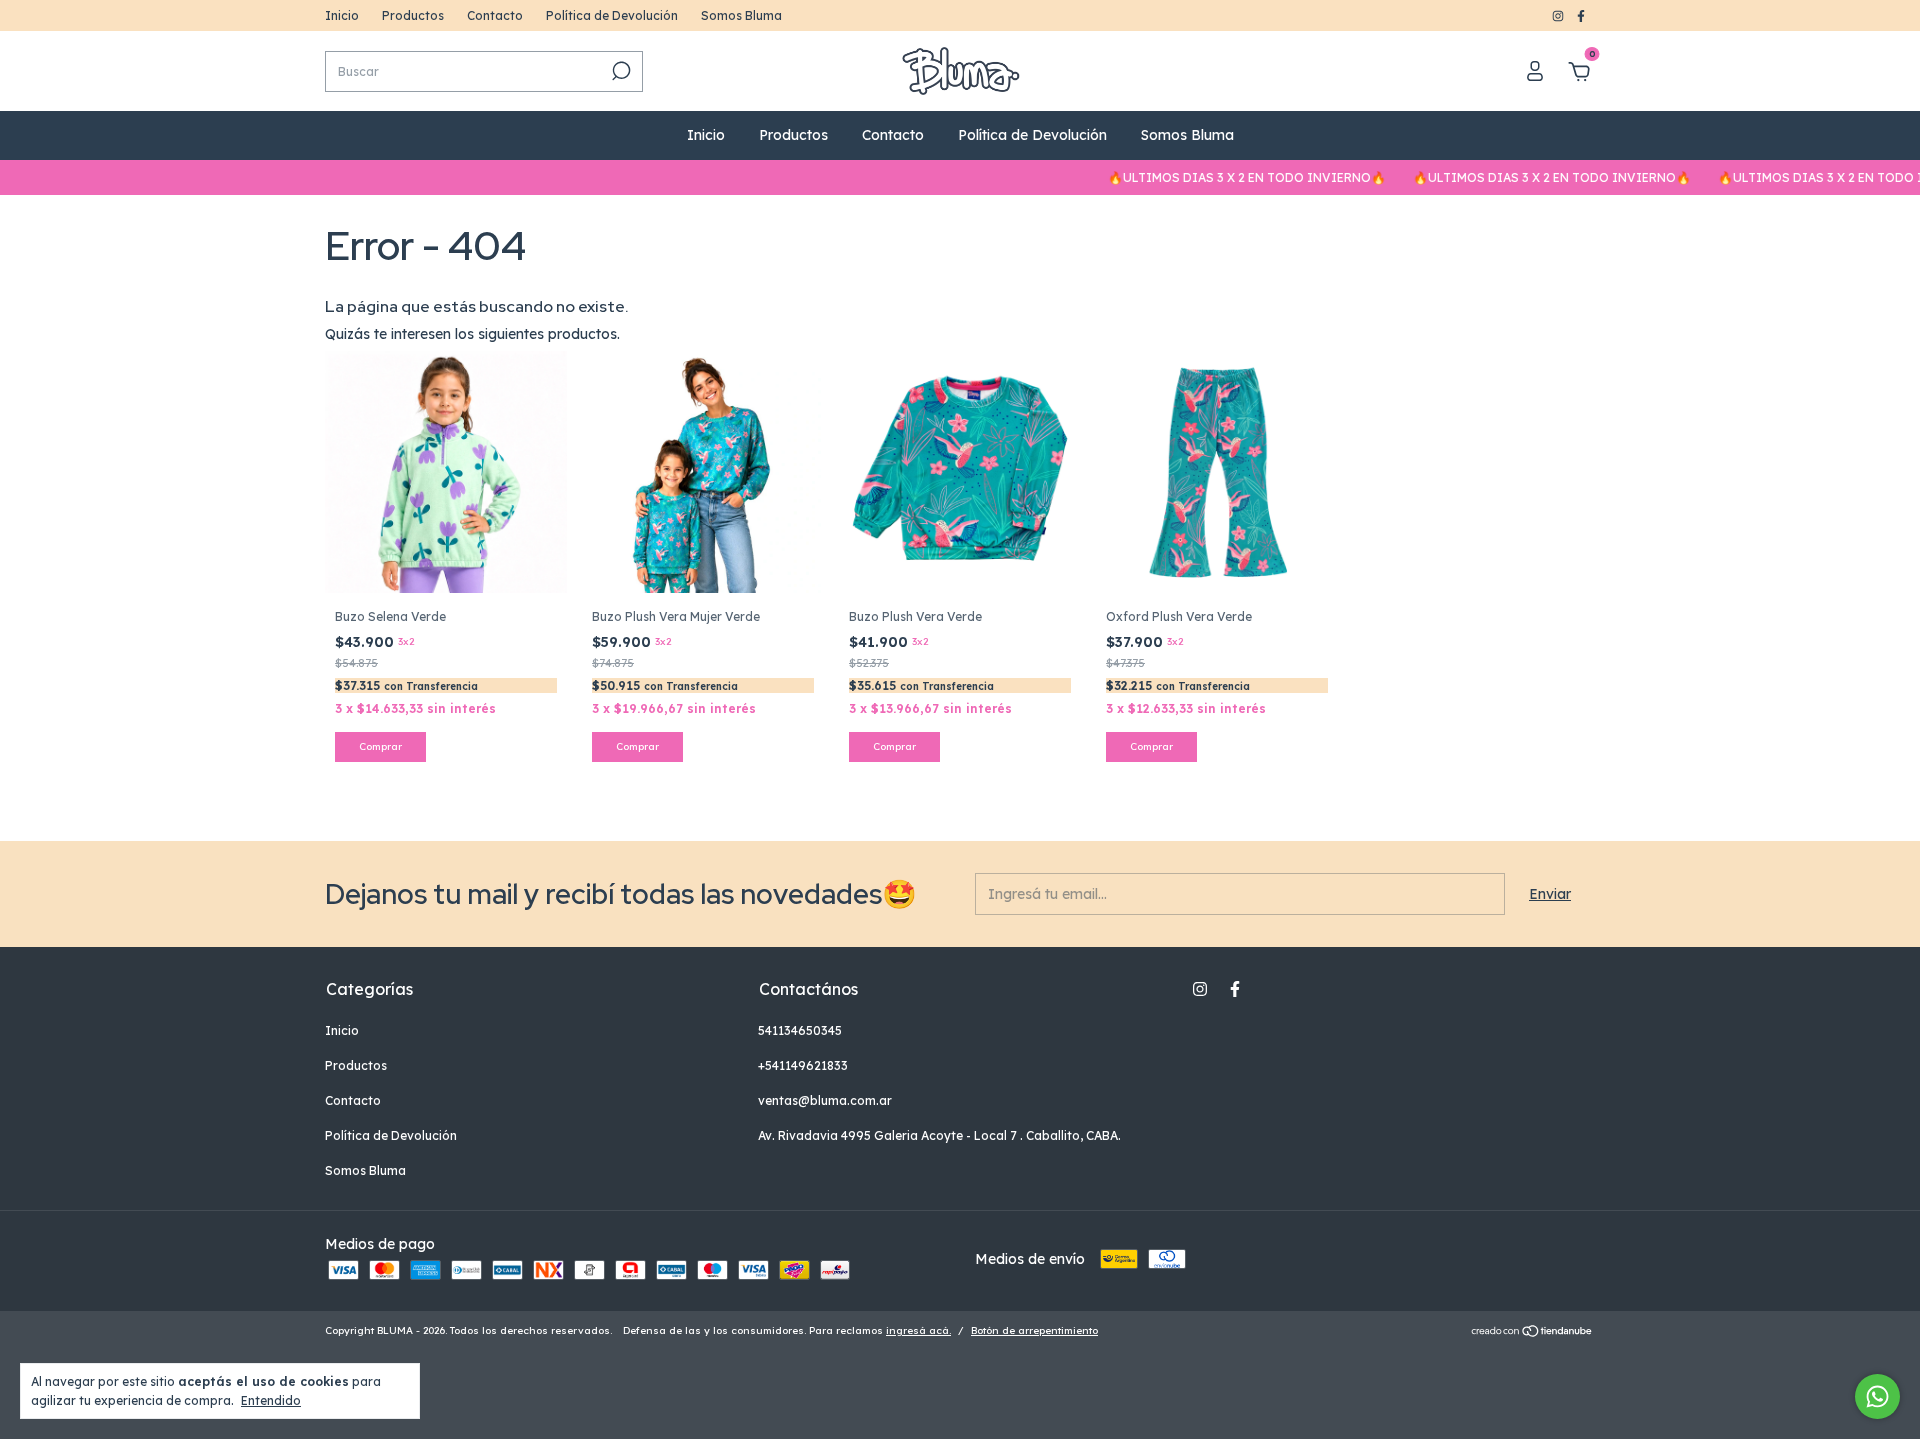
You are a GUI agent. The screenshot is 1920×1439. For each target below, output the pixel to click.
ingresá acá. (918, 1330)
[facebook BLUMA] (1581, 15)
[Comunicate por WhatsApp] (1877, 1396)
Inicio (342, 15)
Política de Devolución (612, 15)
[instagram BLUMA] (1559, 15)
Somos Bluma (741, 15)
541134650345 (800, 1030)
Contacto (495, 15)
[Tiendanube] (1532, 1333)
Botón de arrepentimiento (1034, 1330)
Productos (413, 15)
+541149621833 (803, 1065)
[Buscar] (619, 71)
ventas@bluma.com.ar (825, 1100)
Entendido (271, 1400)
